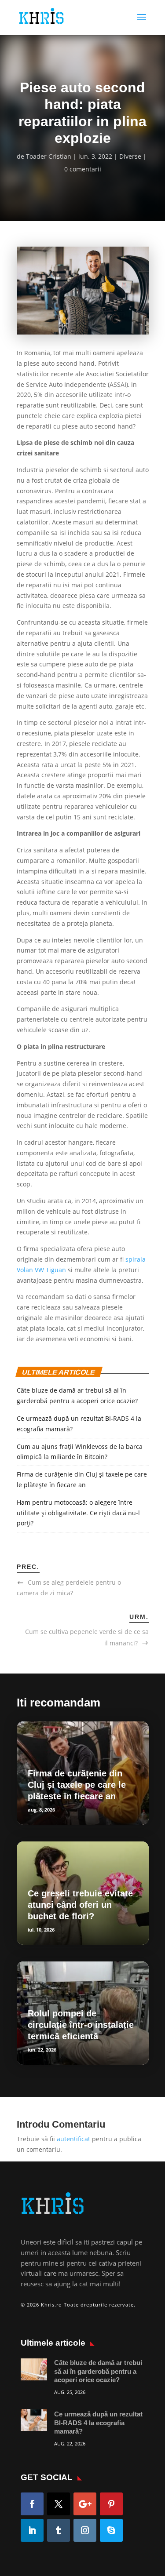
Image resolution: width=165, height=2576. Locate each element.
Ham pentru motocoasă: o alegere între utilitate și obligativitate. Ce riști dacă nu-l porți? (78, 1513)
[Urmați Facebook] (32, 2504)
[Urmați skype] (111, 2530)
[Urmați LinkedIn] (32, 2530)
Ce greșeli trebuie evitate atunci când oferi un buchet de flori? (80, 1905)
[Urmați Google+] (85, 2504)
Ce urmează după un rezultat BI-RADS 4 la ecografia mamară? (98, 2423)
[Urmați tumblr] (59, 2530)
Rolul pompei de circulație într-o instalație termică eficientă (81, 2025)
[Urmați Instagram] (85, 2530)
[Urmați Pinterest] (111, 2504)
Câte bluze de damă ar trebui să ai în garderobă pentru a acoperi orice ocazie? (98, 2371)
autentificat (73, 2139)
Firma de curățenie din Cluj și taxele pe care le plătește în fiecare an (77, 1785)
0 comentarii (83, 169)
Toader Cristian (49, 156)
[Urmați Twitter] (59, 2504)
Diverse (130, 156)
